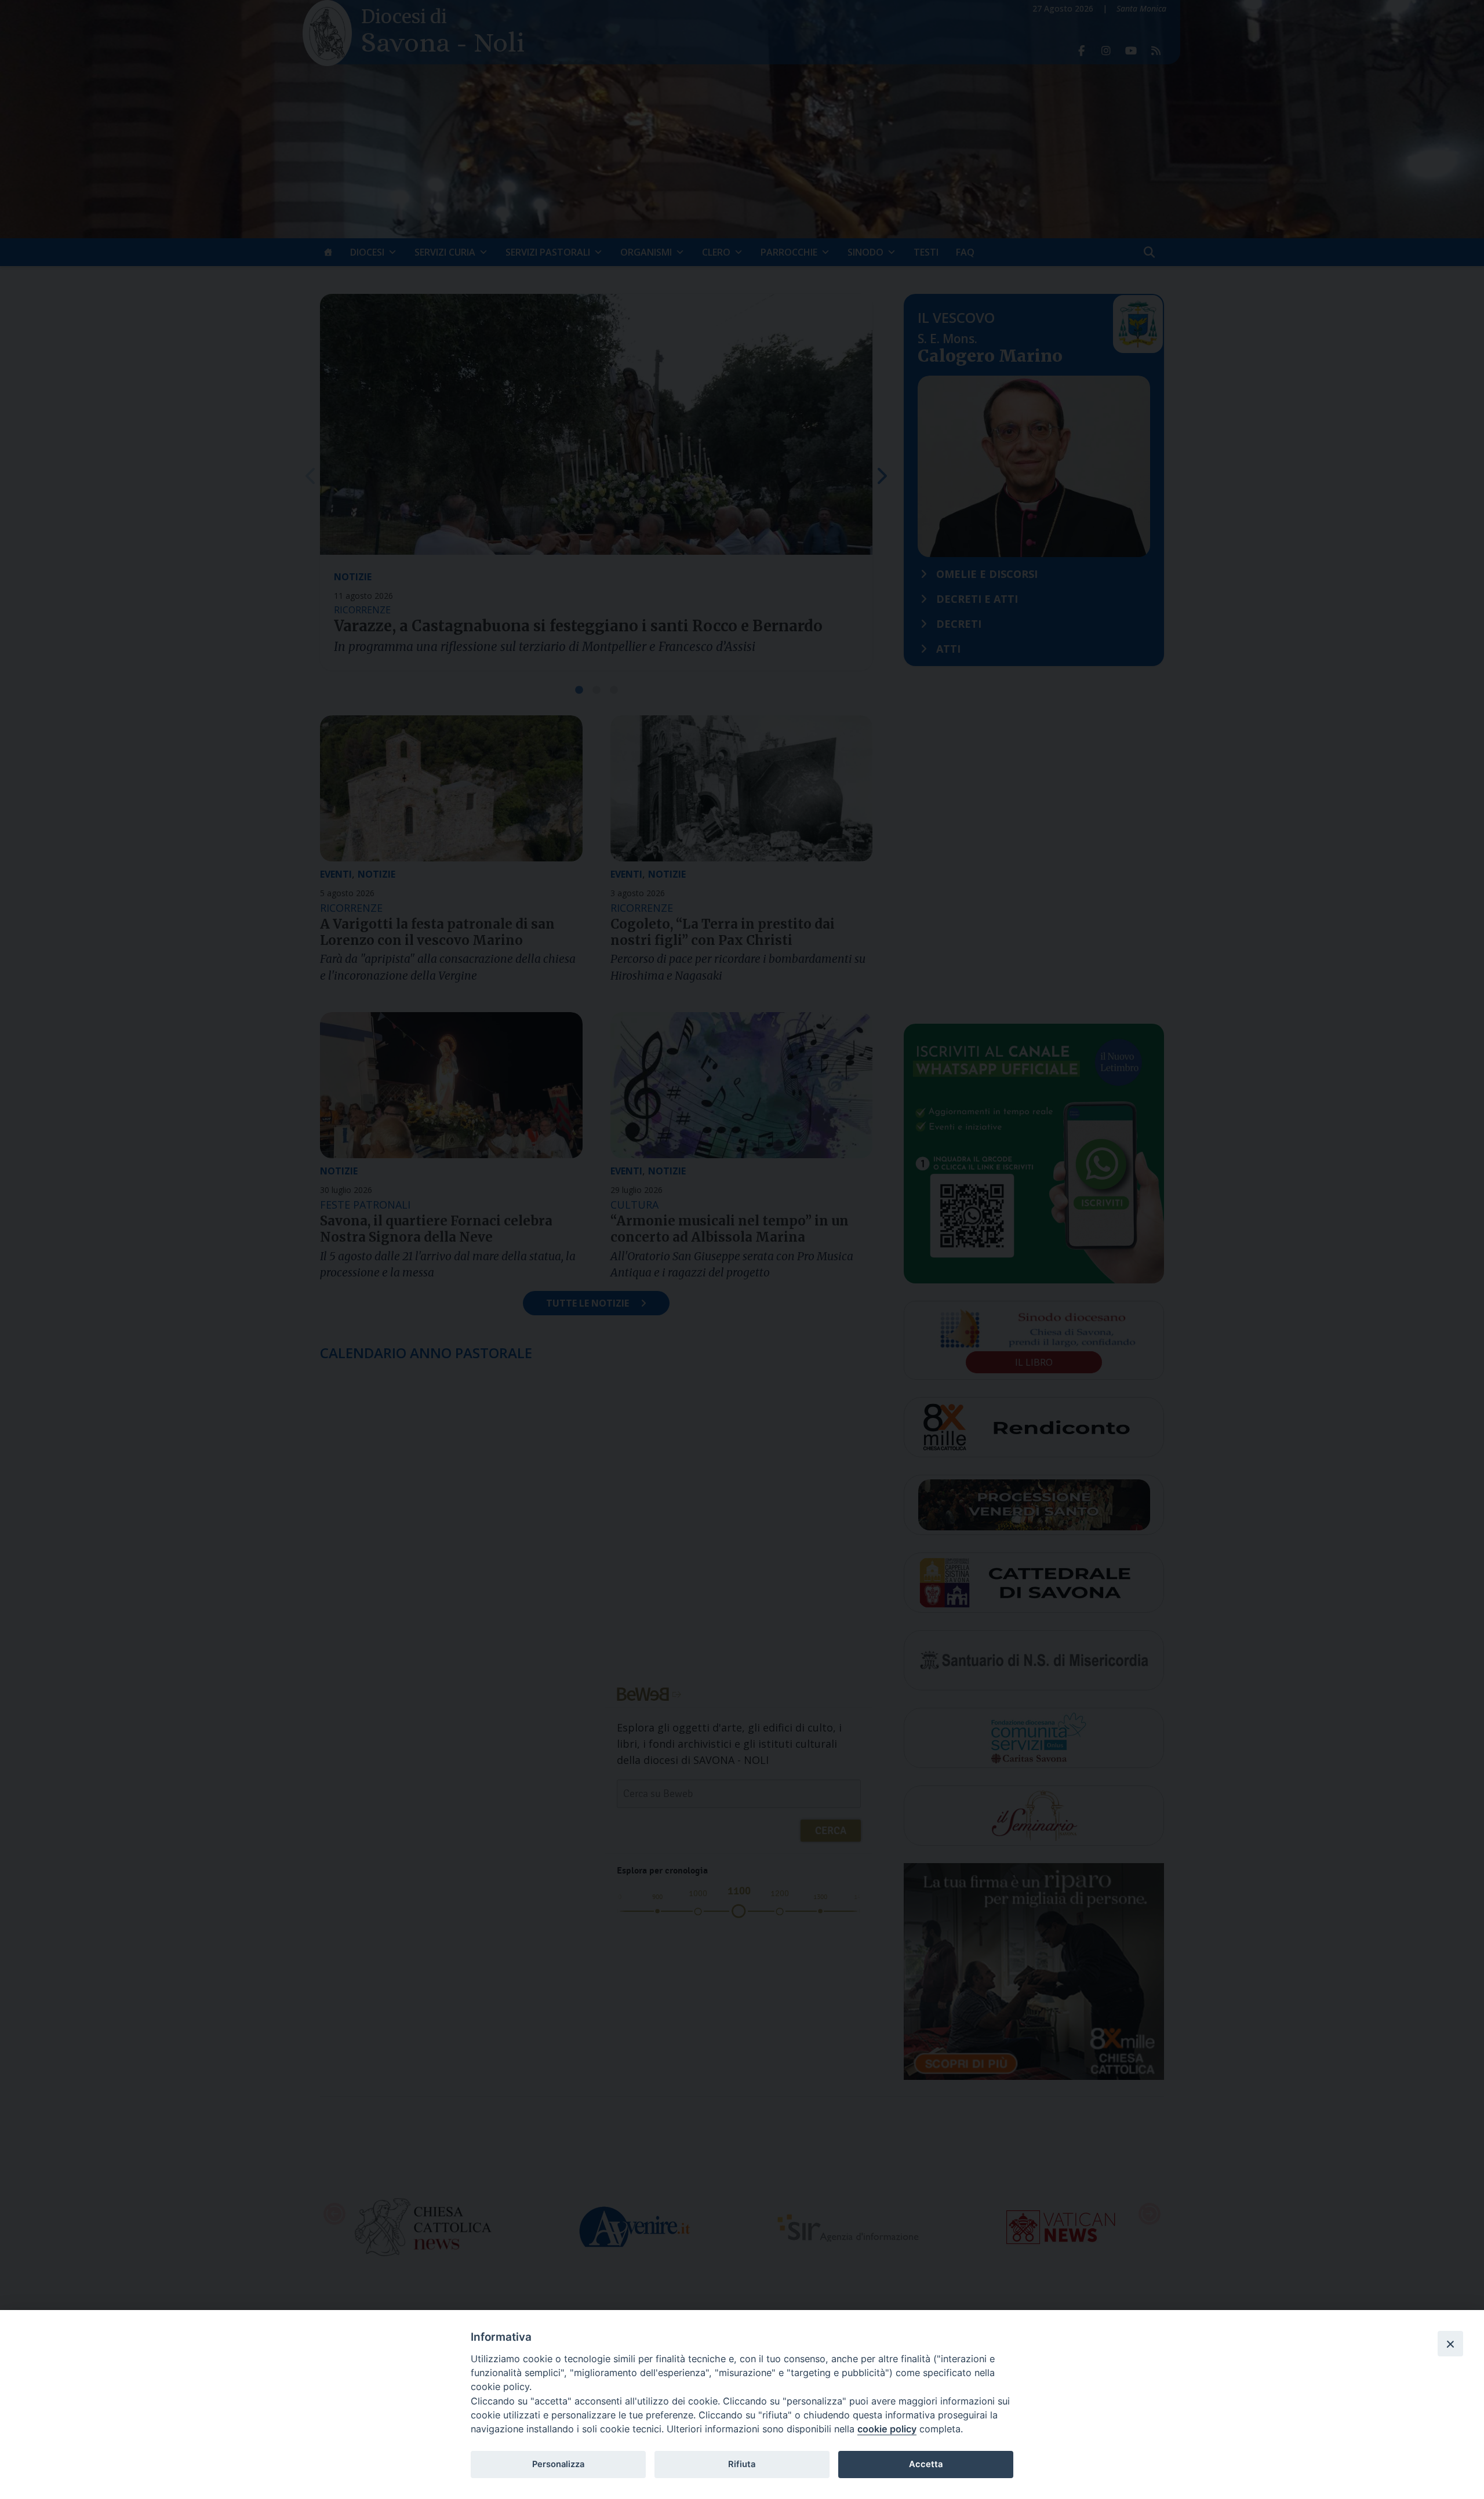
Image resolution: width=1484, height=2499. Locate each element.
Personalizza (558, 2464)
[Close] (1450, 2344)
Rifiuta (742, 2464)
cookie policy (887, 2429)
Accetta (926, 2464)
